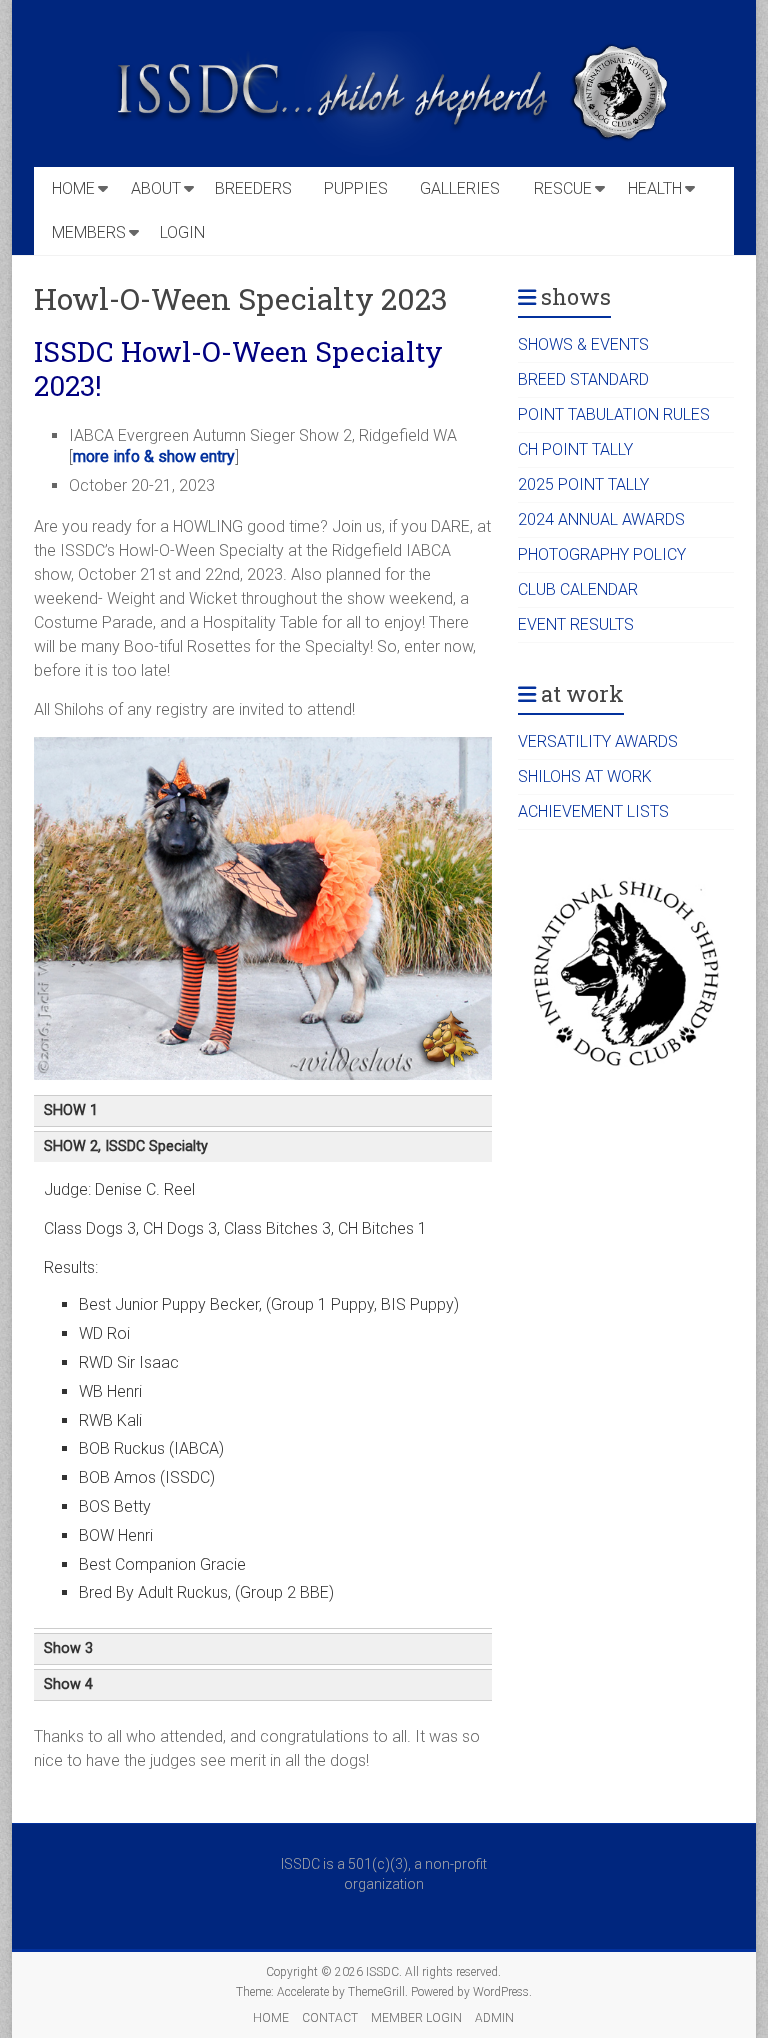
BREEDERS (253, 188)
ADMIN (494, 2018)
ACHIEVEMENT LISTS (593, 811)
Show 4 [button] (68, 1684)
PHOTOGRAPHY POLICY (602, 554)
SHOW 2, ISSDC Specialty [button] (126, 1146)
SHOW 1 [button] (71, 1110)
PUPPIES (356, 188)
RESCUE (563, 188)
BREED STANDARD (583, 379)
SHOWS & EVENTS (583, 344)
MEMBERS (89, 232)
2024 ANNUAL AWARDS (601, 519)
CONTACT (330, 2018)
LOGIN (182, 232)
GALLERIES (460, 188)
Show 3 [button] (68, 1648)
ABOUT (156, 188)
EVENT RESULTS (576, 624)
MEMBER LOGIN (416, 2018)
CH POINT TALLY (575, 449)
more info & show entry (154, 456)
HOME (73, 188)
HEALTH (655, 188)
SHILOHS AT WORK (585, 776)
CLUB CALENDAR (578, 589)
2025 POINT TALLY (583, 484)
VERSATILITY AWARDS (598, 741)
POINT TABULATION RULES (614, 414)
